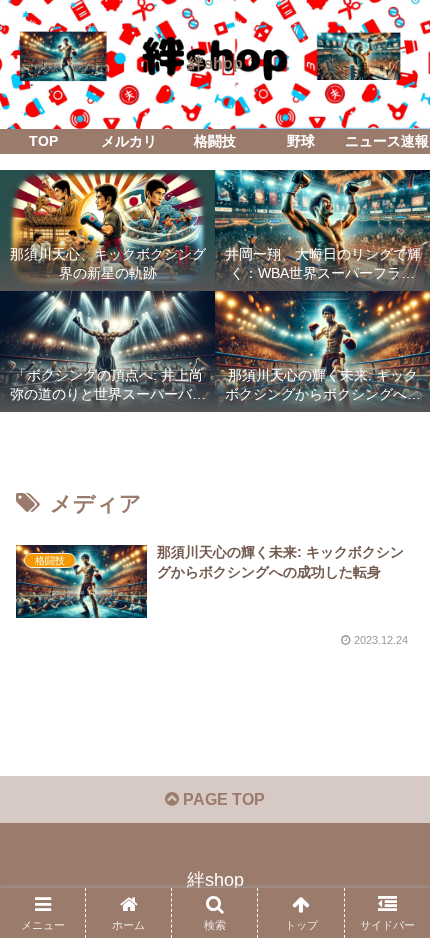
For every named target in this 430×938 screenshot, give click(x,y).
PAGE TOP (222, 799)
